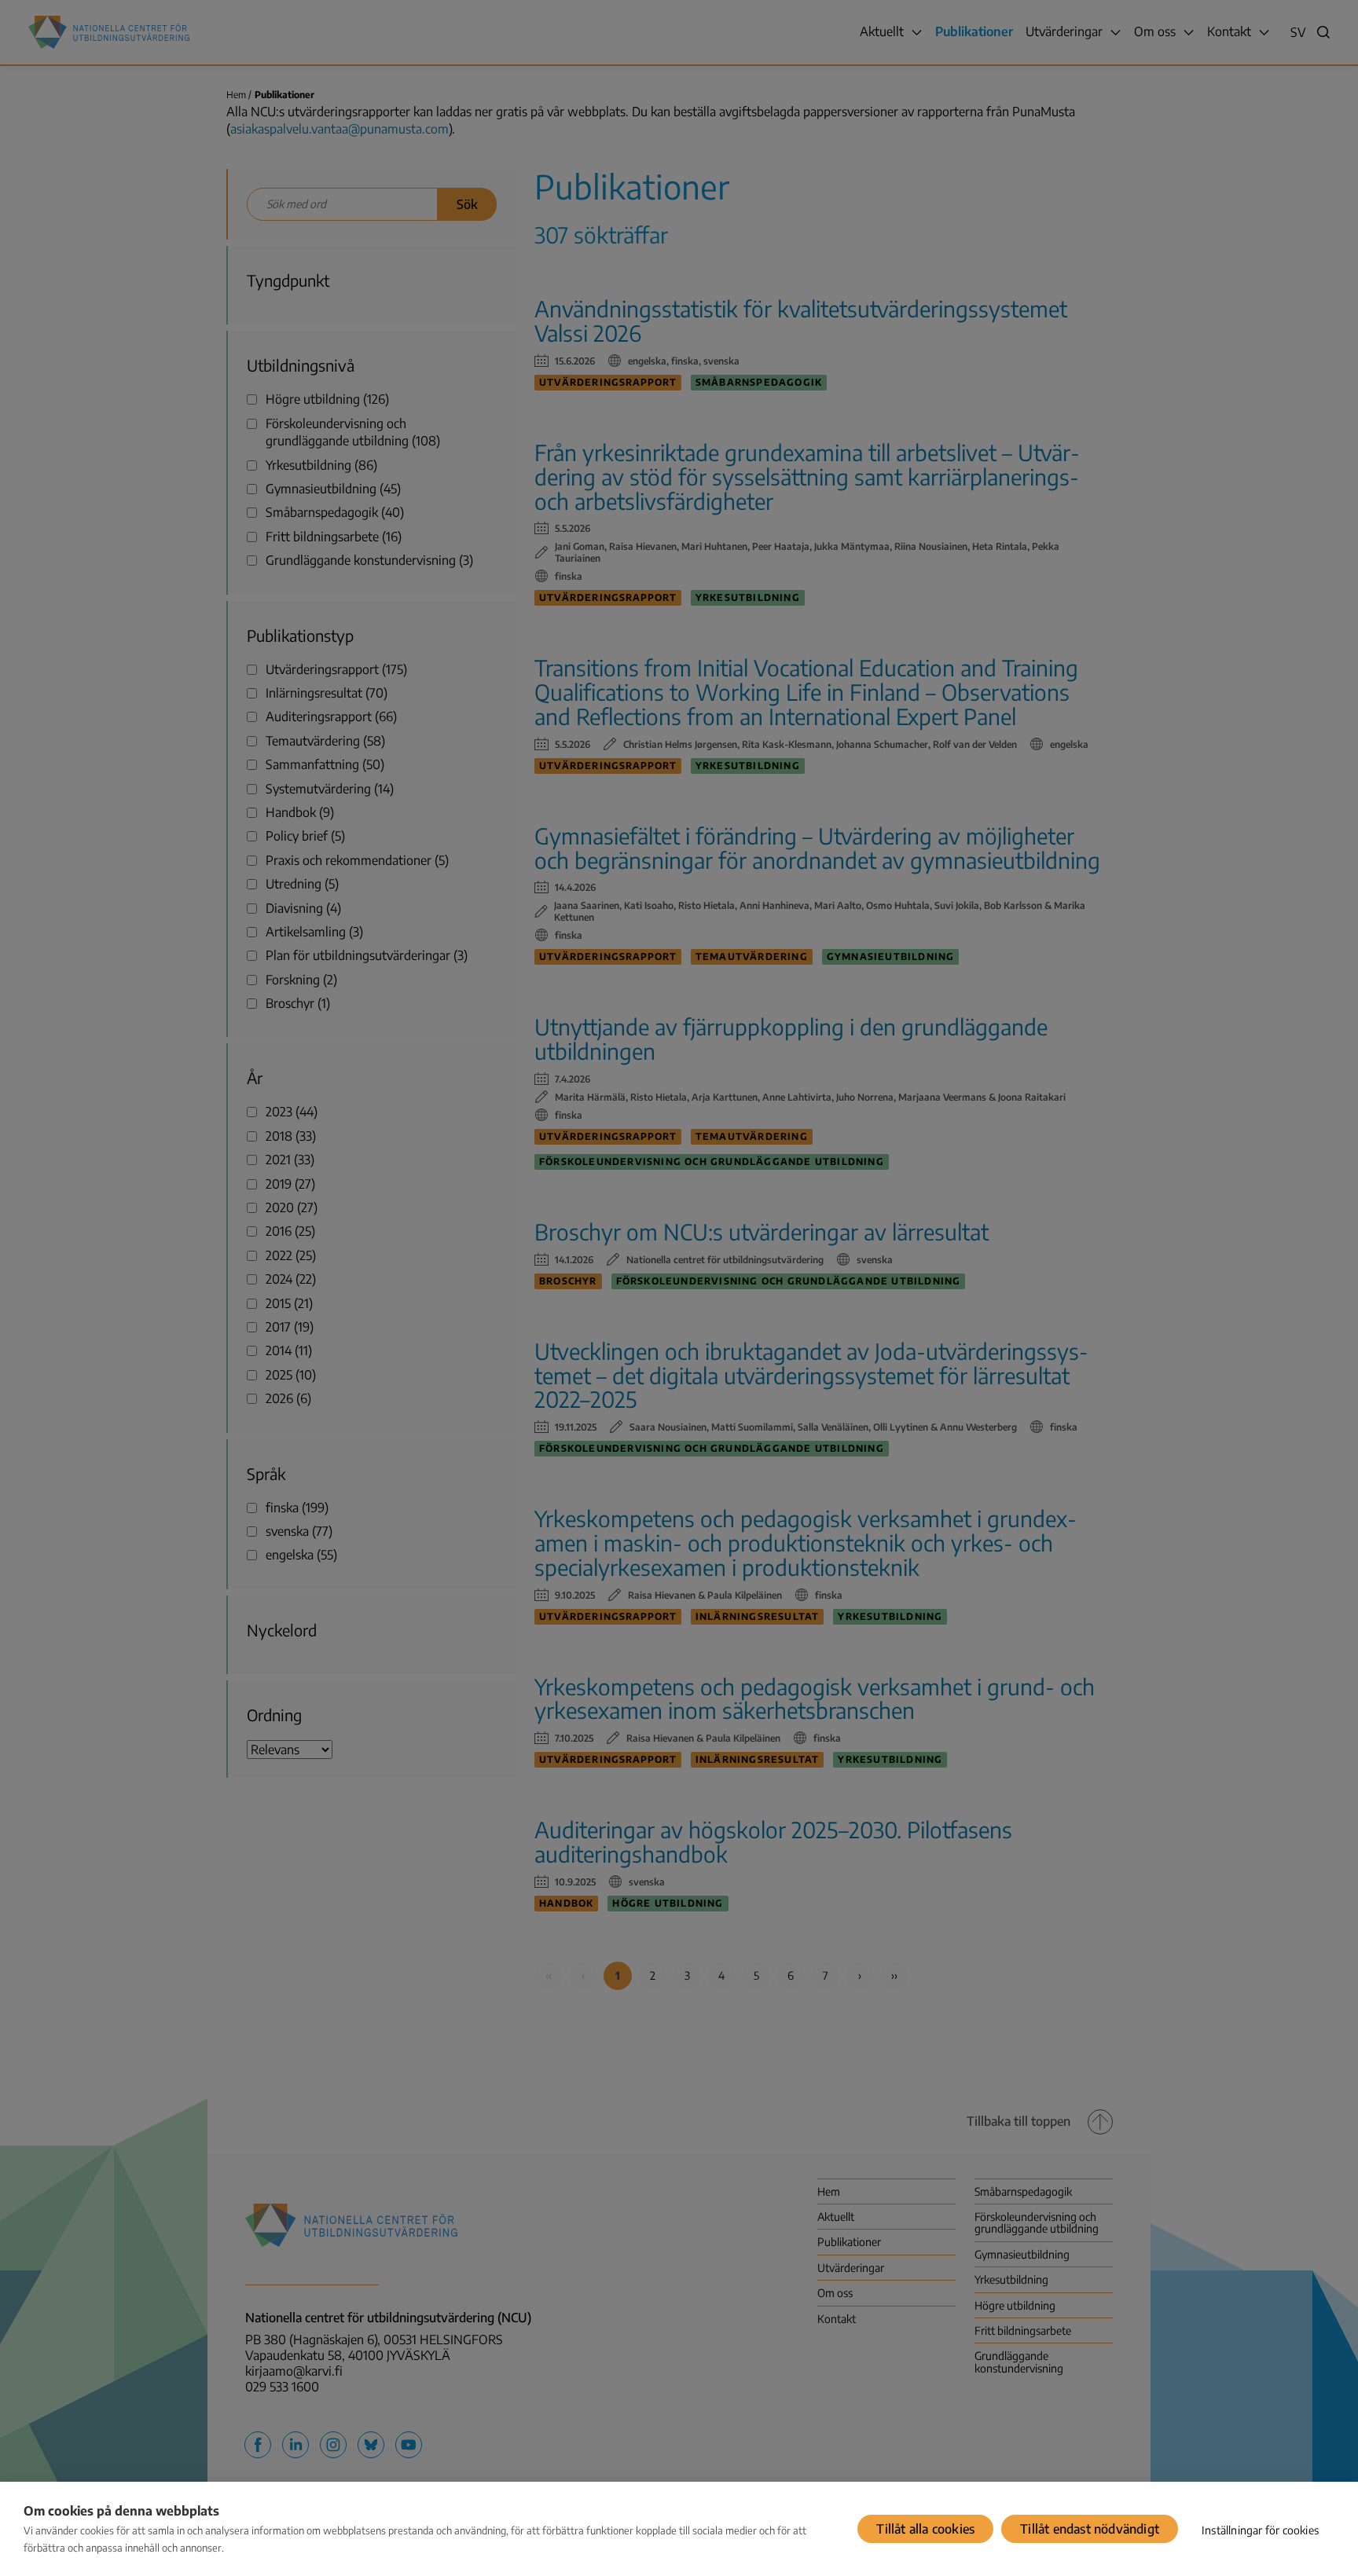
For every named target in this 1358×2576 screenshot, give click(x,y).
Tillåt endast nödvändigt (1090, 2529)
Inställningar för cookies (1260, 2530)
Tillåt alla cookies (925, 2529)
